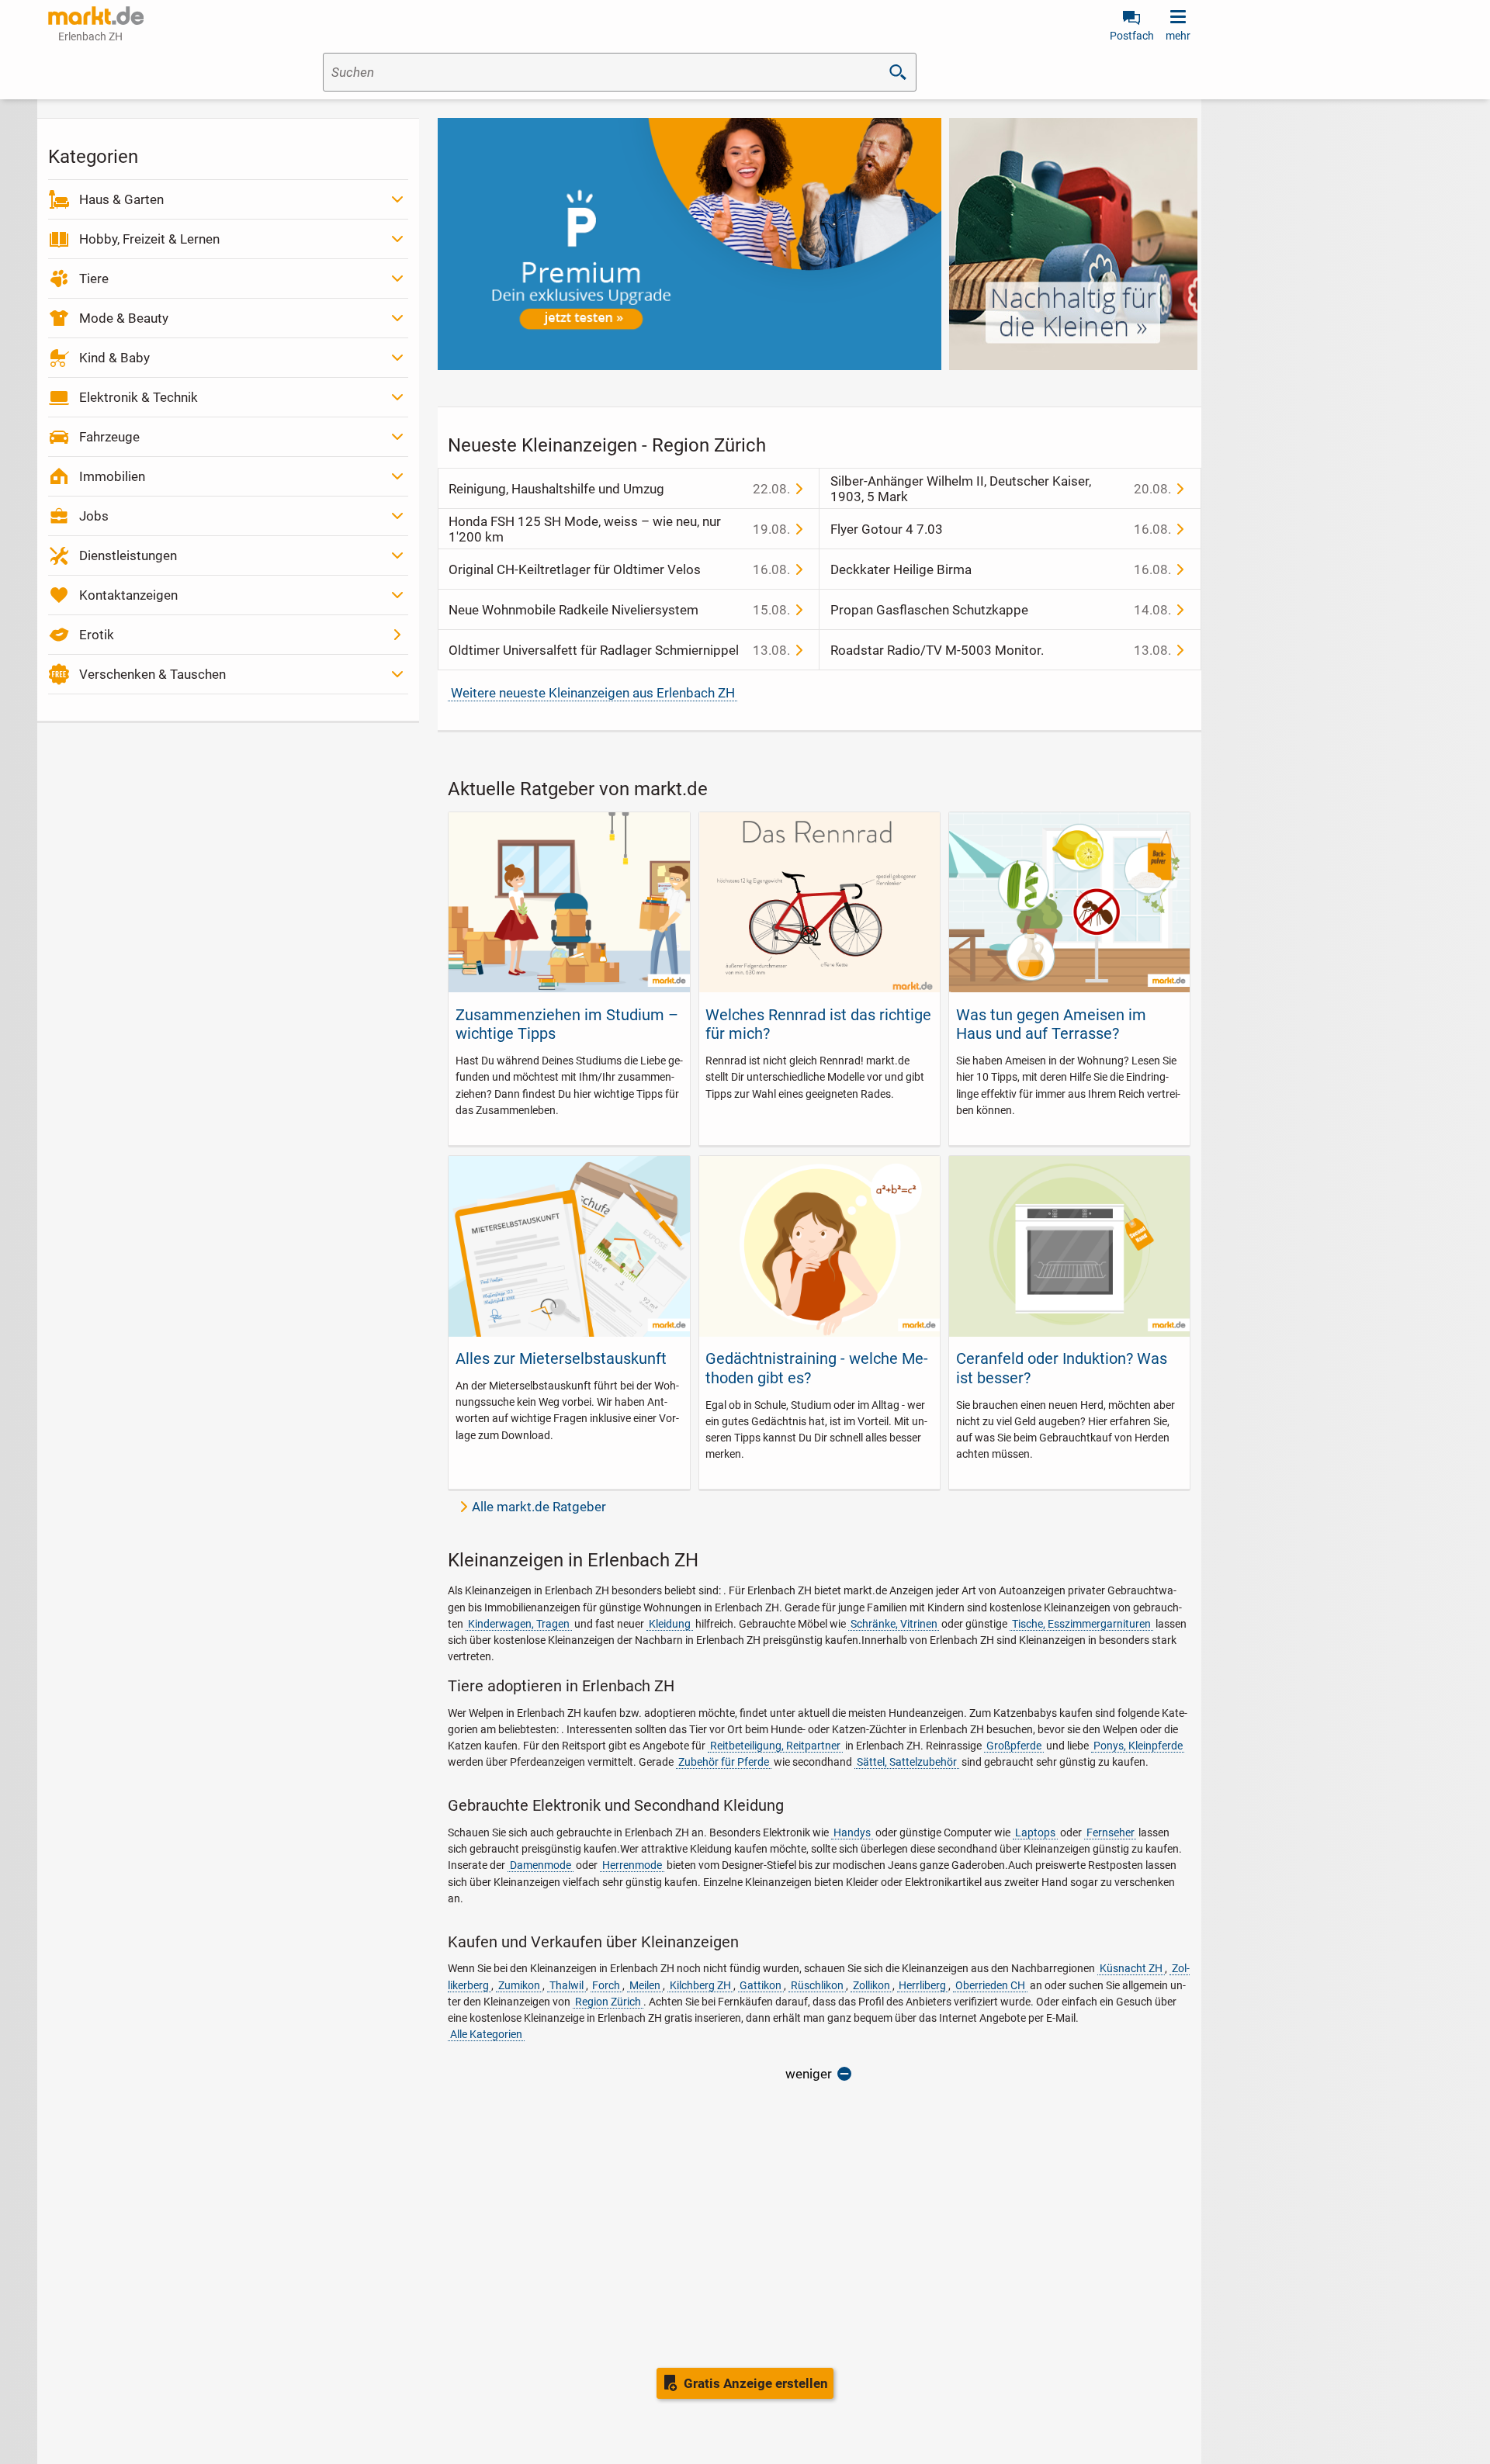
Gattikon (761, 1985)
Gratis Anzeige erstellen (756, 2383)
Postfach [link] (1132, 36)
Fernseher (1111, 1832)
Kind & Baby (114, 358)
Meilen (645, 1985)
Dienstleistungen (128, 555)
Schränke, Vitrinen (894, 1624)
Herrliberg (922, 1985)
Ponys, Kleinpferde (1138, 1746)
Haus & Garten (121, 199)
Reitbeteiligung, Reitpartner (775, 1746)
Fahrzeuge (109, 437)
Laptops (1035, 1832)
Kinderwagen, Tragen (519, 1624)
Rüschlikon (817, 1985)
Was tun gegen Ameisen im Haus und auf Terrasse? (1051, 1024)
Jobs (94, 516)
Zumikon (519, 1985)
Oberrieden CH (990, 1985)
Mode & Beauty (124, 318)
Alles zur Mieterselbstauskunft (561, 1358)
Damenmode (541, 1865)
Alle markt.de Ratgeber (539, 1507)
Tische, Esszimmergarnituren (1081, 1624)
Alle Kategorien (486, 2034)
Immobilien (112, 476)
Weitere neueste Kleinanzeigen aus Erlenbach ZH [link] (593, 693)
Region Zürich (608, 2002)
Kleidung (670, 1624)
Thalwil (567, 1985)
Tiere (94, 279)
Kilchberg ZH (700, 1985)
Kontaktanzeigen (128, 595)
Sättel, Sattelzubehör (907, 1762)
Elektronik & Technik (139, 397)
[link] (96, 16)
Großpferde (1014, 1746)
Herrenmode (632, 1865)
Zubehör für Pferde (724, 1762)
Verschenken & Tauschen (152, 674)
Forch (606, 1985)
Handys (852, 1832)
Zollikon (871, 1985)
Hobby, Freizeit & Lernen (149, 239)
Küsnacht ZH (1131, 1968)
